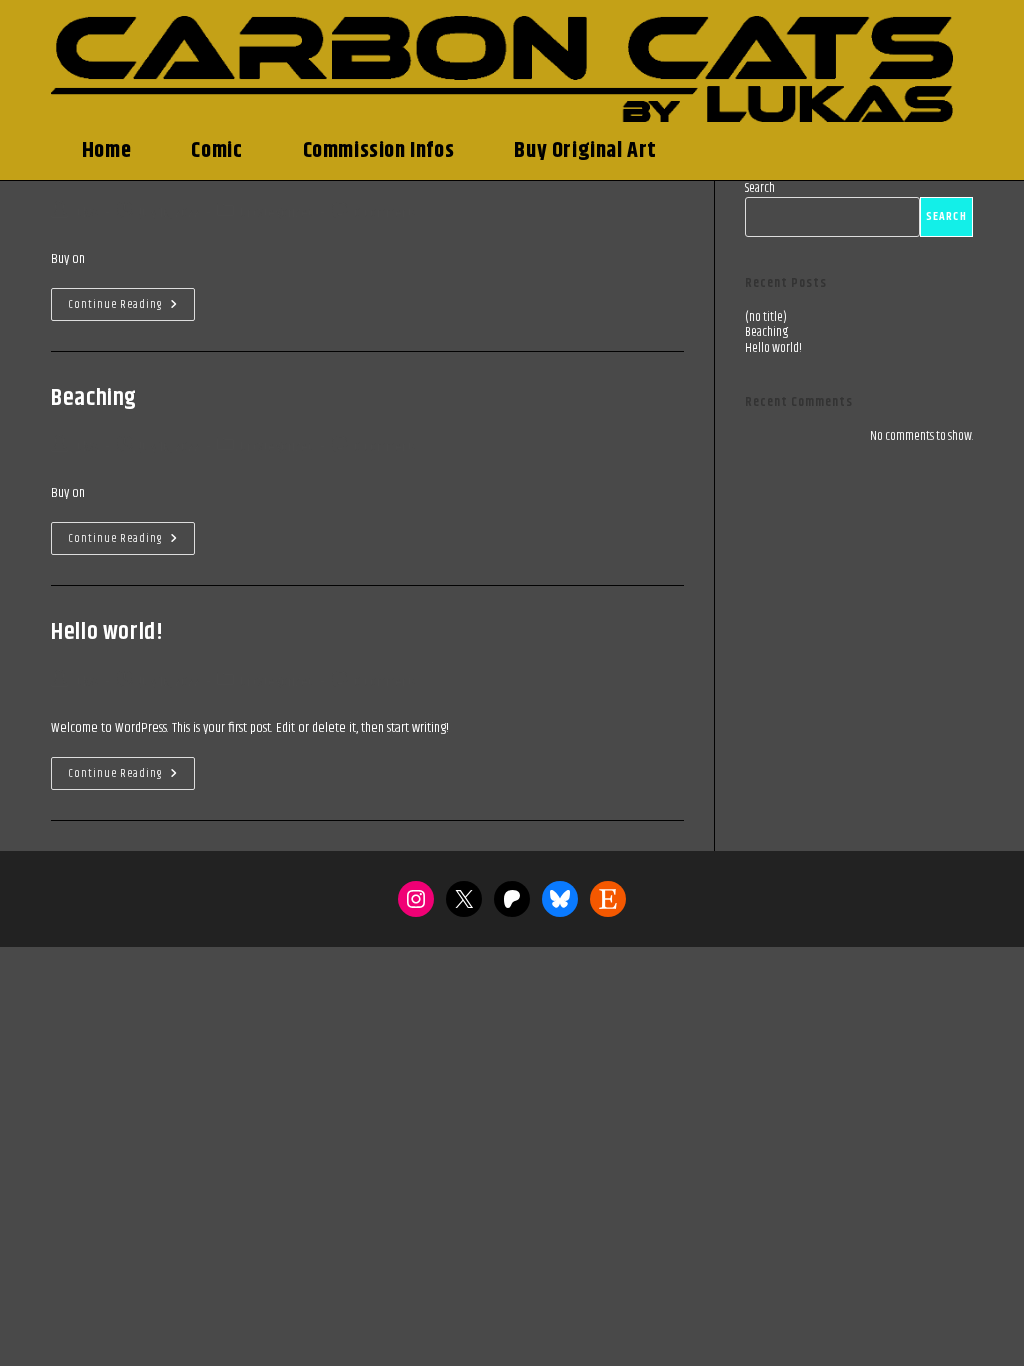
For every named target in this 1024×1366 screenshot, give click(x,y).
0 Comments (385, 213)
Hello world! (107, 632)
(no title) (766, 317)
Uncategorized (277, 213)
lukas (86, 213)
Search (760, 188)
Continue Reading (115, 304)
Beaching (94, 398)
